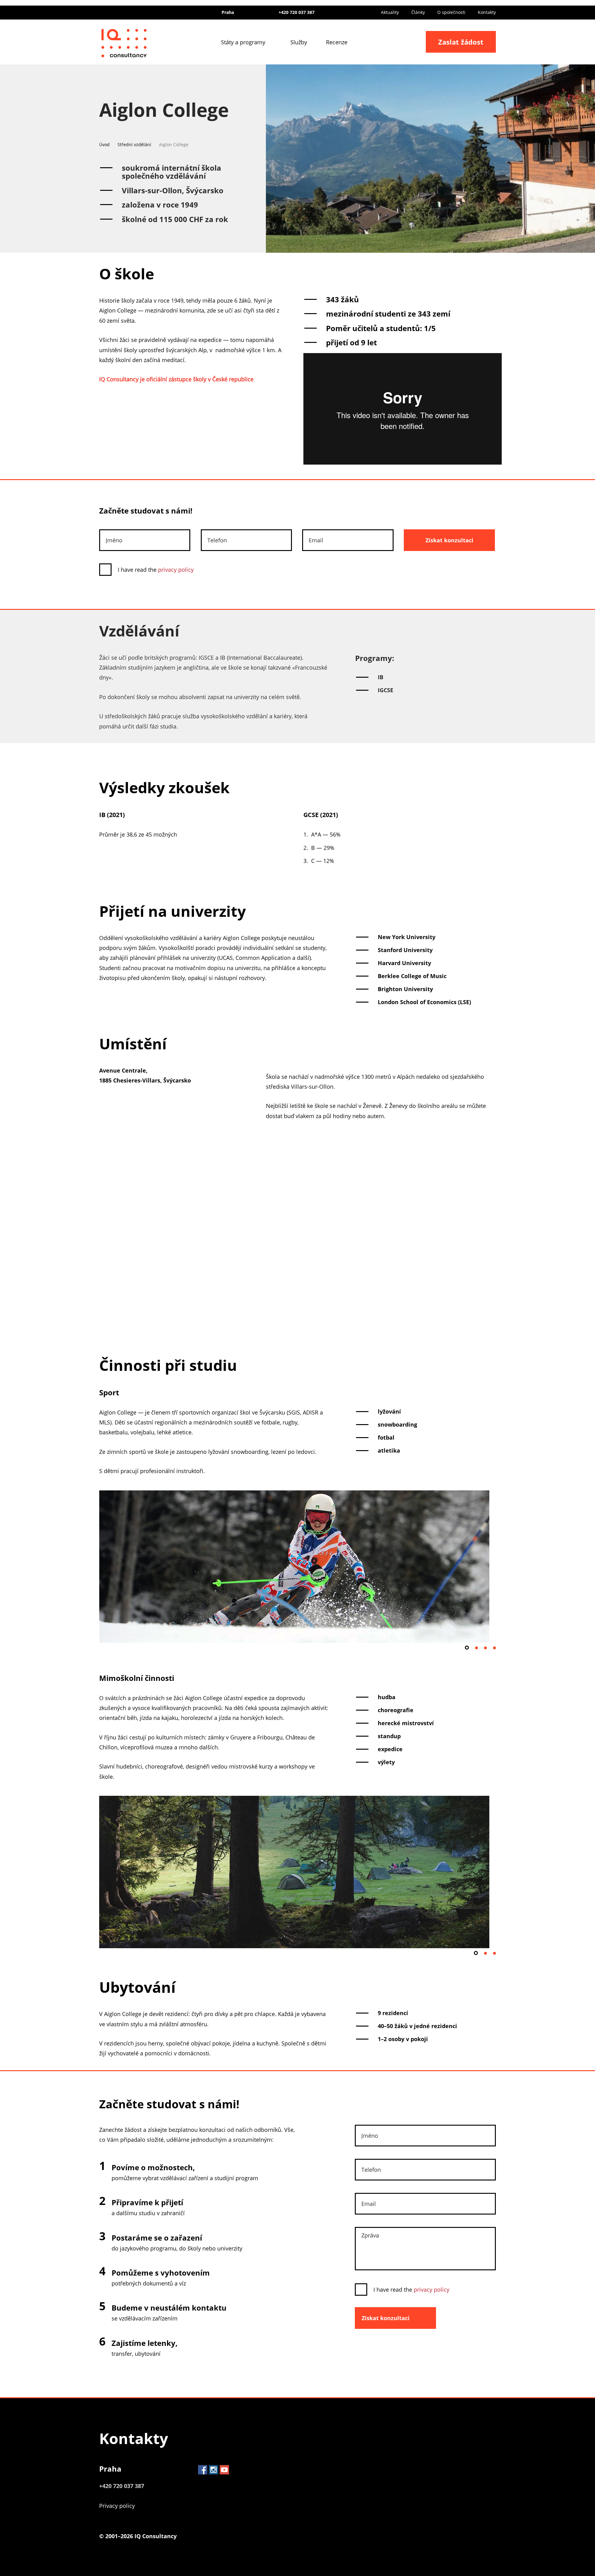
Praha (110, 2469)
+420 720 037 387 (297, 12)
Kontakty (487, 12)
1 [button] (467, 1648)
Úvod (104, 144)
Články (418, 12)
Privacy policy (117, 2506)
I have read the (156, 570)
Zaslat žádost (461, 42)
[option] (297, 1570)
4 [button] (494, 1648)
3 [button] (485, 1648)
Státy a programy (243, 42)
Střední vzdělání (134, 144)
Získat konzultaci (450, 540)
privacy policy (176, 570)
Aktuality (390, 12)
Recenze (337, 42)
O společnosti (451, 12)
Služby (299, 42)
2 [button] (476, 1648)
